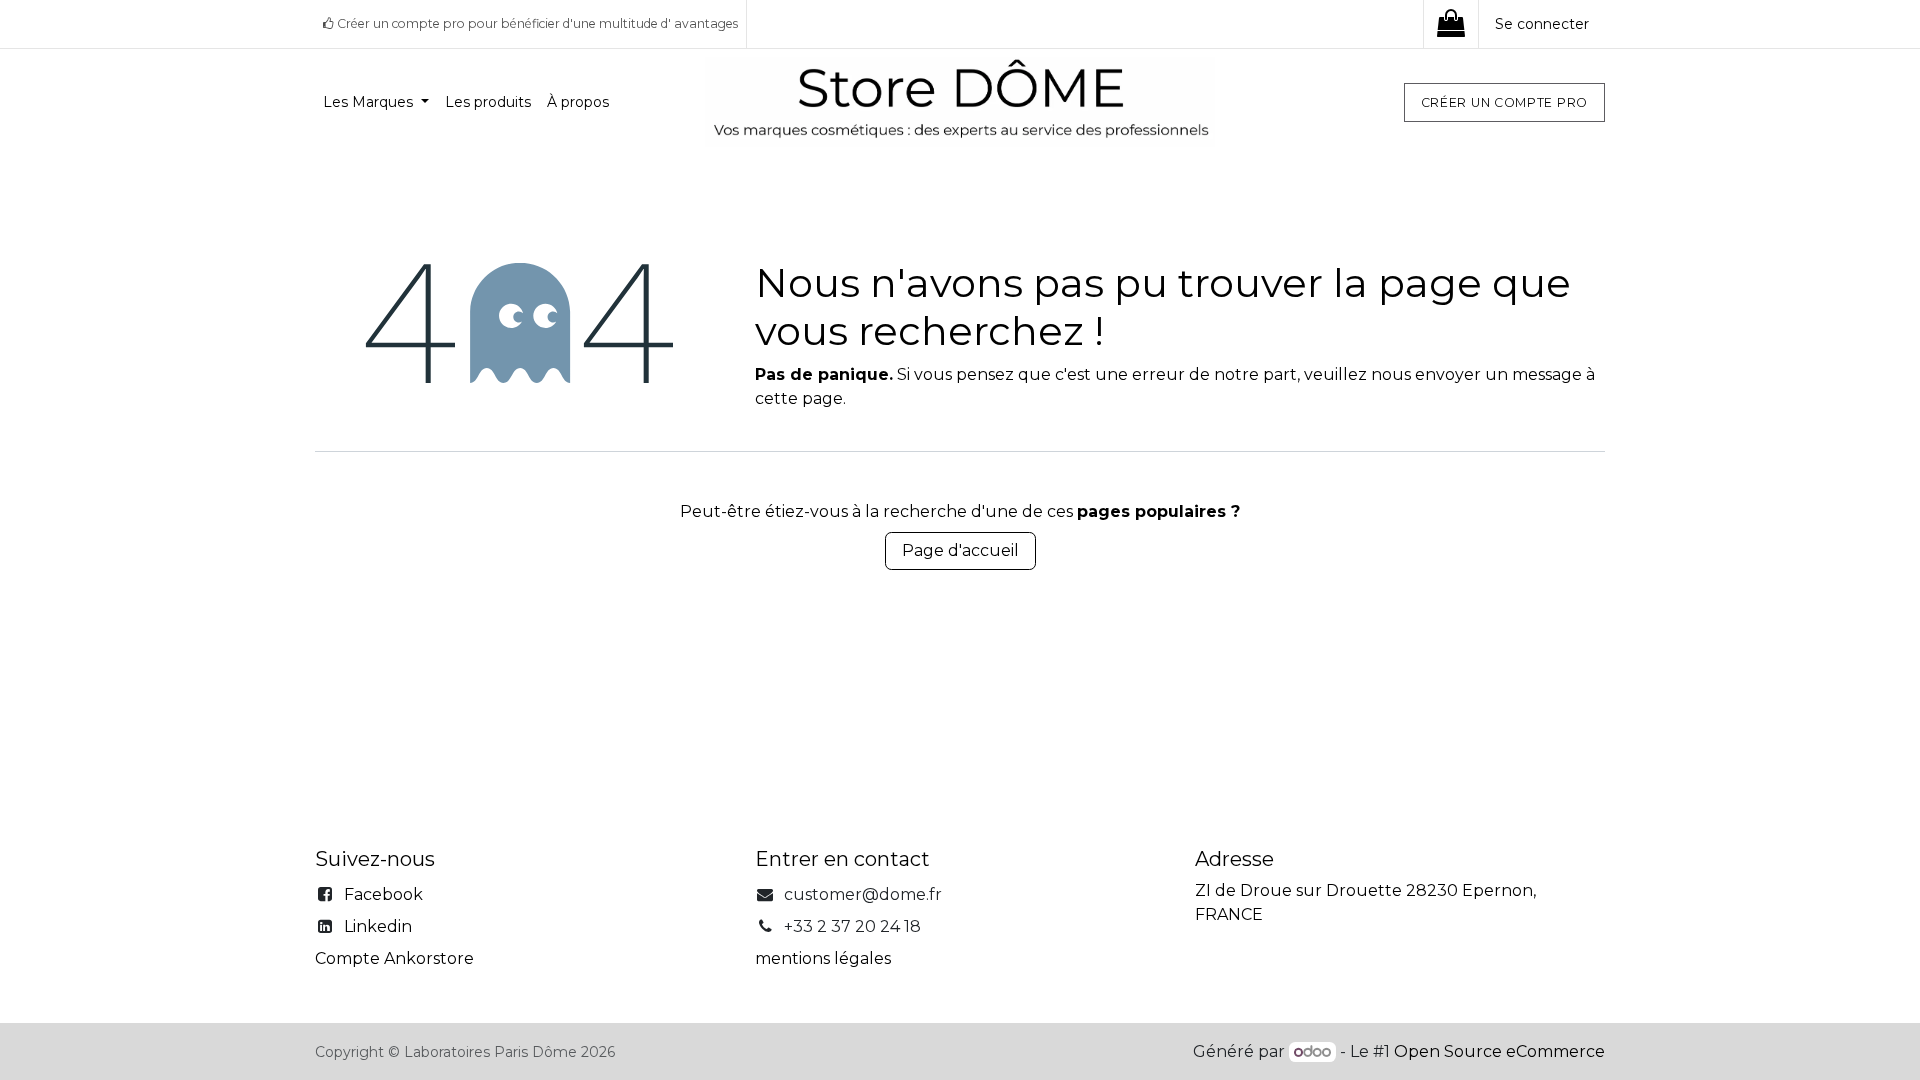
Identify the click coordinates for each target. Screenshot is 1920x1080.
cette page (799, 398)
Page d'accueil (960, 550)
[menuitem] (376, 102)
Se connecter (1542, 24)
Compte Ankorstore (394, 958)
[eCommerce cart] (1451, 24)
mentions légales (823, 958)
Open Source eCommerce (1499, 1051)
